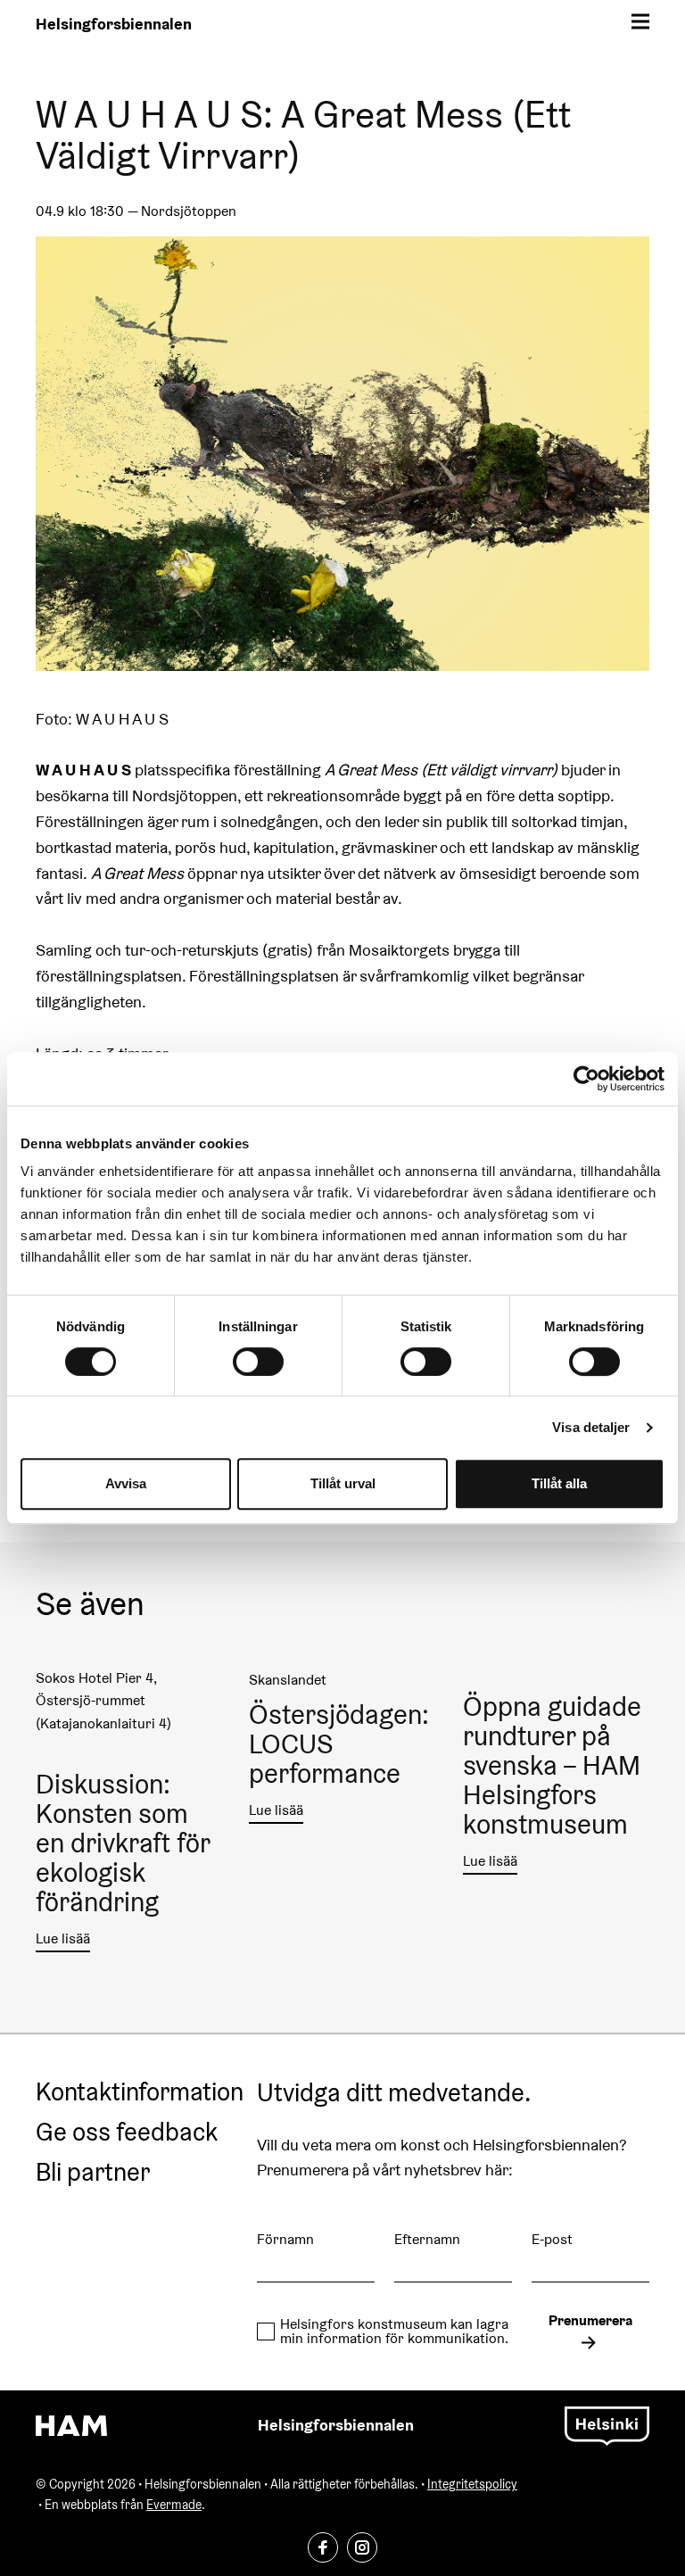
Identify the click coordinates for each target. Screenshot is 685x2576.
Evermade (174, 2505)
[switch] (258, 1362)
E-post (552, 2239)
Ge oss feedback (127, 2133)
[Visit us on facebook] (323, 2547)
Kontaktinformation (140, 2092)
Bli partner (93, 2173)
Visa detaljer (591, 1427)
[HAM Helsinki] (71, 2426)
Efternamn (427, 2239)
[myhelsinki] (607, 2424)
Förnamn (285, 2239)
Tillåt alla (559, 1483)
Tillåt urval (343, 1483)
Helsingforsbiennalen (114, 24)
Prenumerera (590, 2320)
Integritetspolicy (472, 2484)
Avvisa (126, 1483)
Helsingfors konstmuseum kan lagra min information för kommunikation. (394, 2332)
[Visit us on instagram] (362, 2547)
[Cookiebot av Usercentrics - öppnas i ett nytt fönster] (586, 1079)
